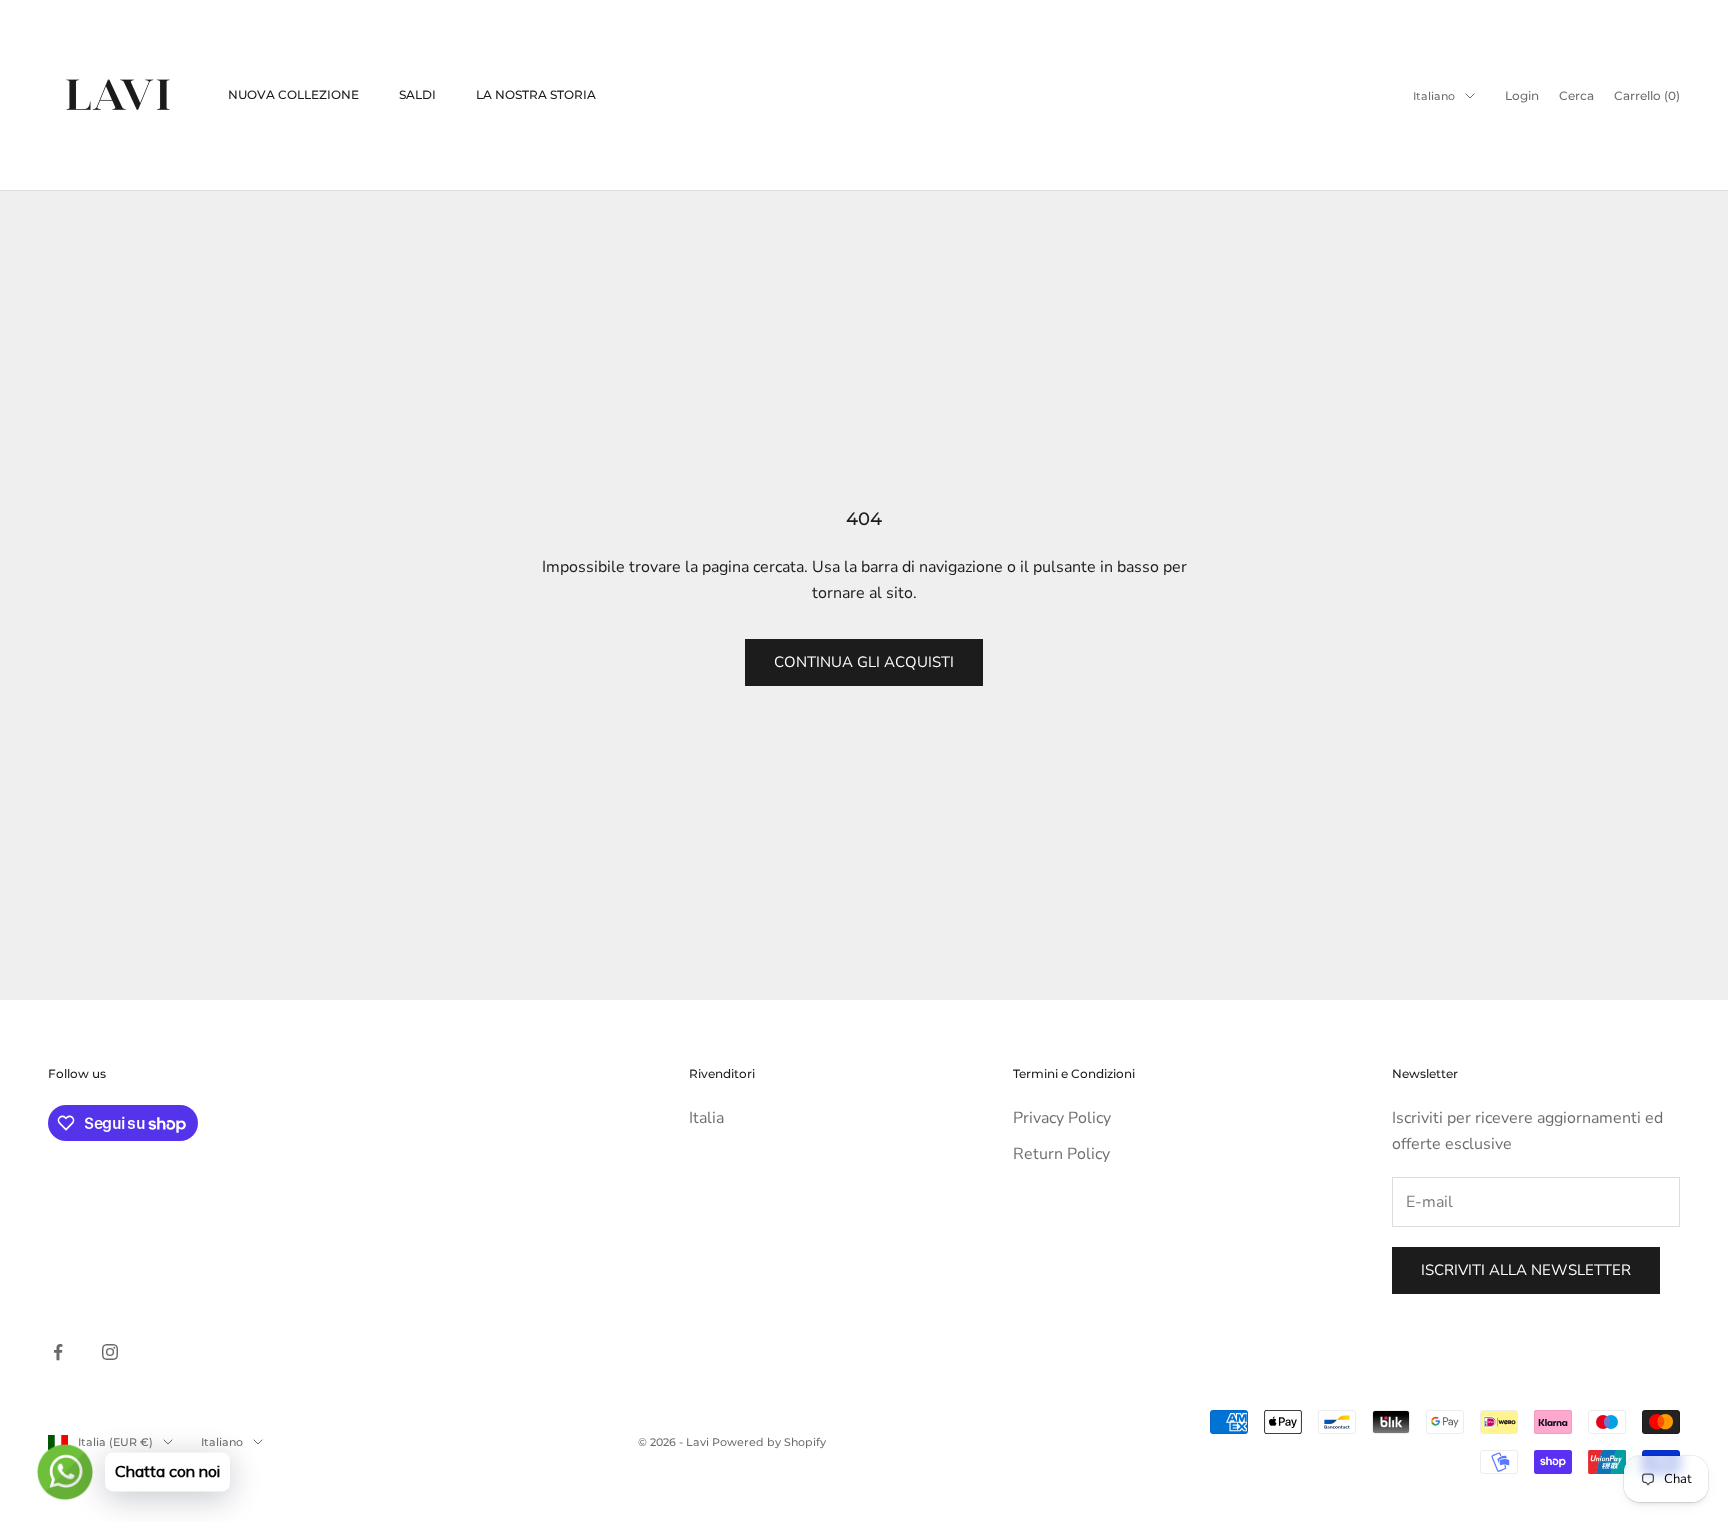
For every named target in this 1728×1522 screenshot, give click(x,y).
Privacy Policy (1062, 1118)
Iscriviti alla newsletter (1526, 1270)
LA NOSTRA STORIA (536, 94)
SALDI (417, 94)
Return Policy (1061, 1154)
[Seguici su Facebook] (58, 1352)
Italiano (1434, 96)
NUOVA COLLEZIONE (293, 94)
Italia (706, 1118)
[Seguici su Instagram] (110, 1352)
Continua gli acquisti (864, 662)
